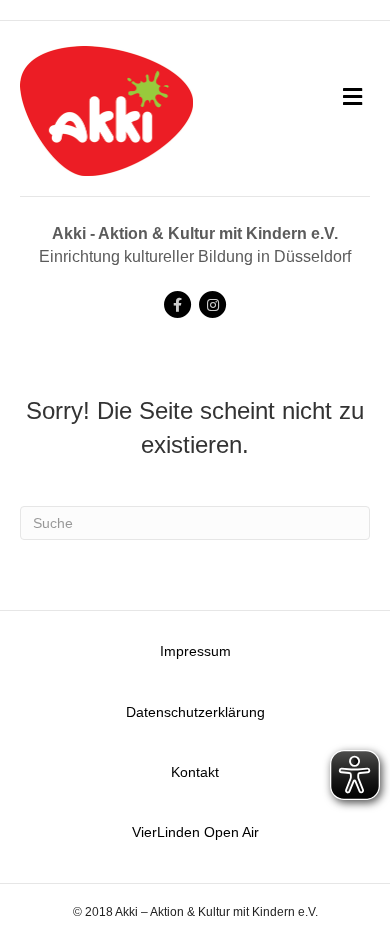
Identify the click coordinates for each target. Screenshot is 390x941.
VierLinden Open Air (195, 832)
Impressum (195, 651)
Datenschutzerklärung (195, 712)
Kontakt (195, 772)
